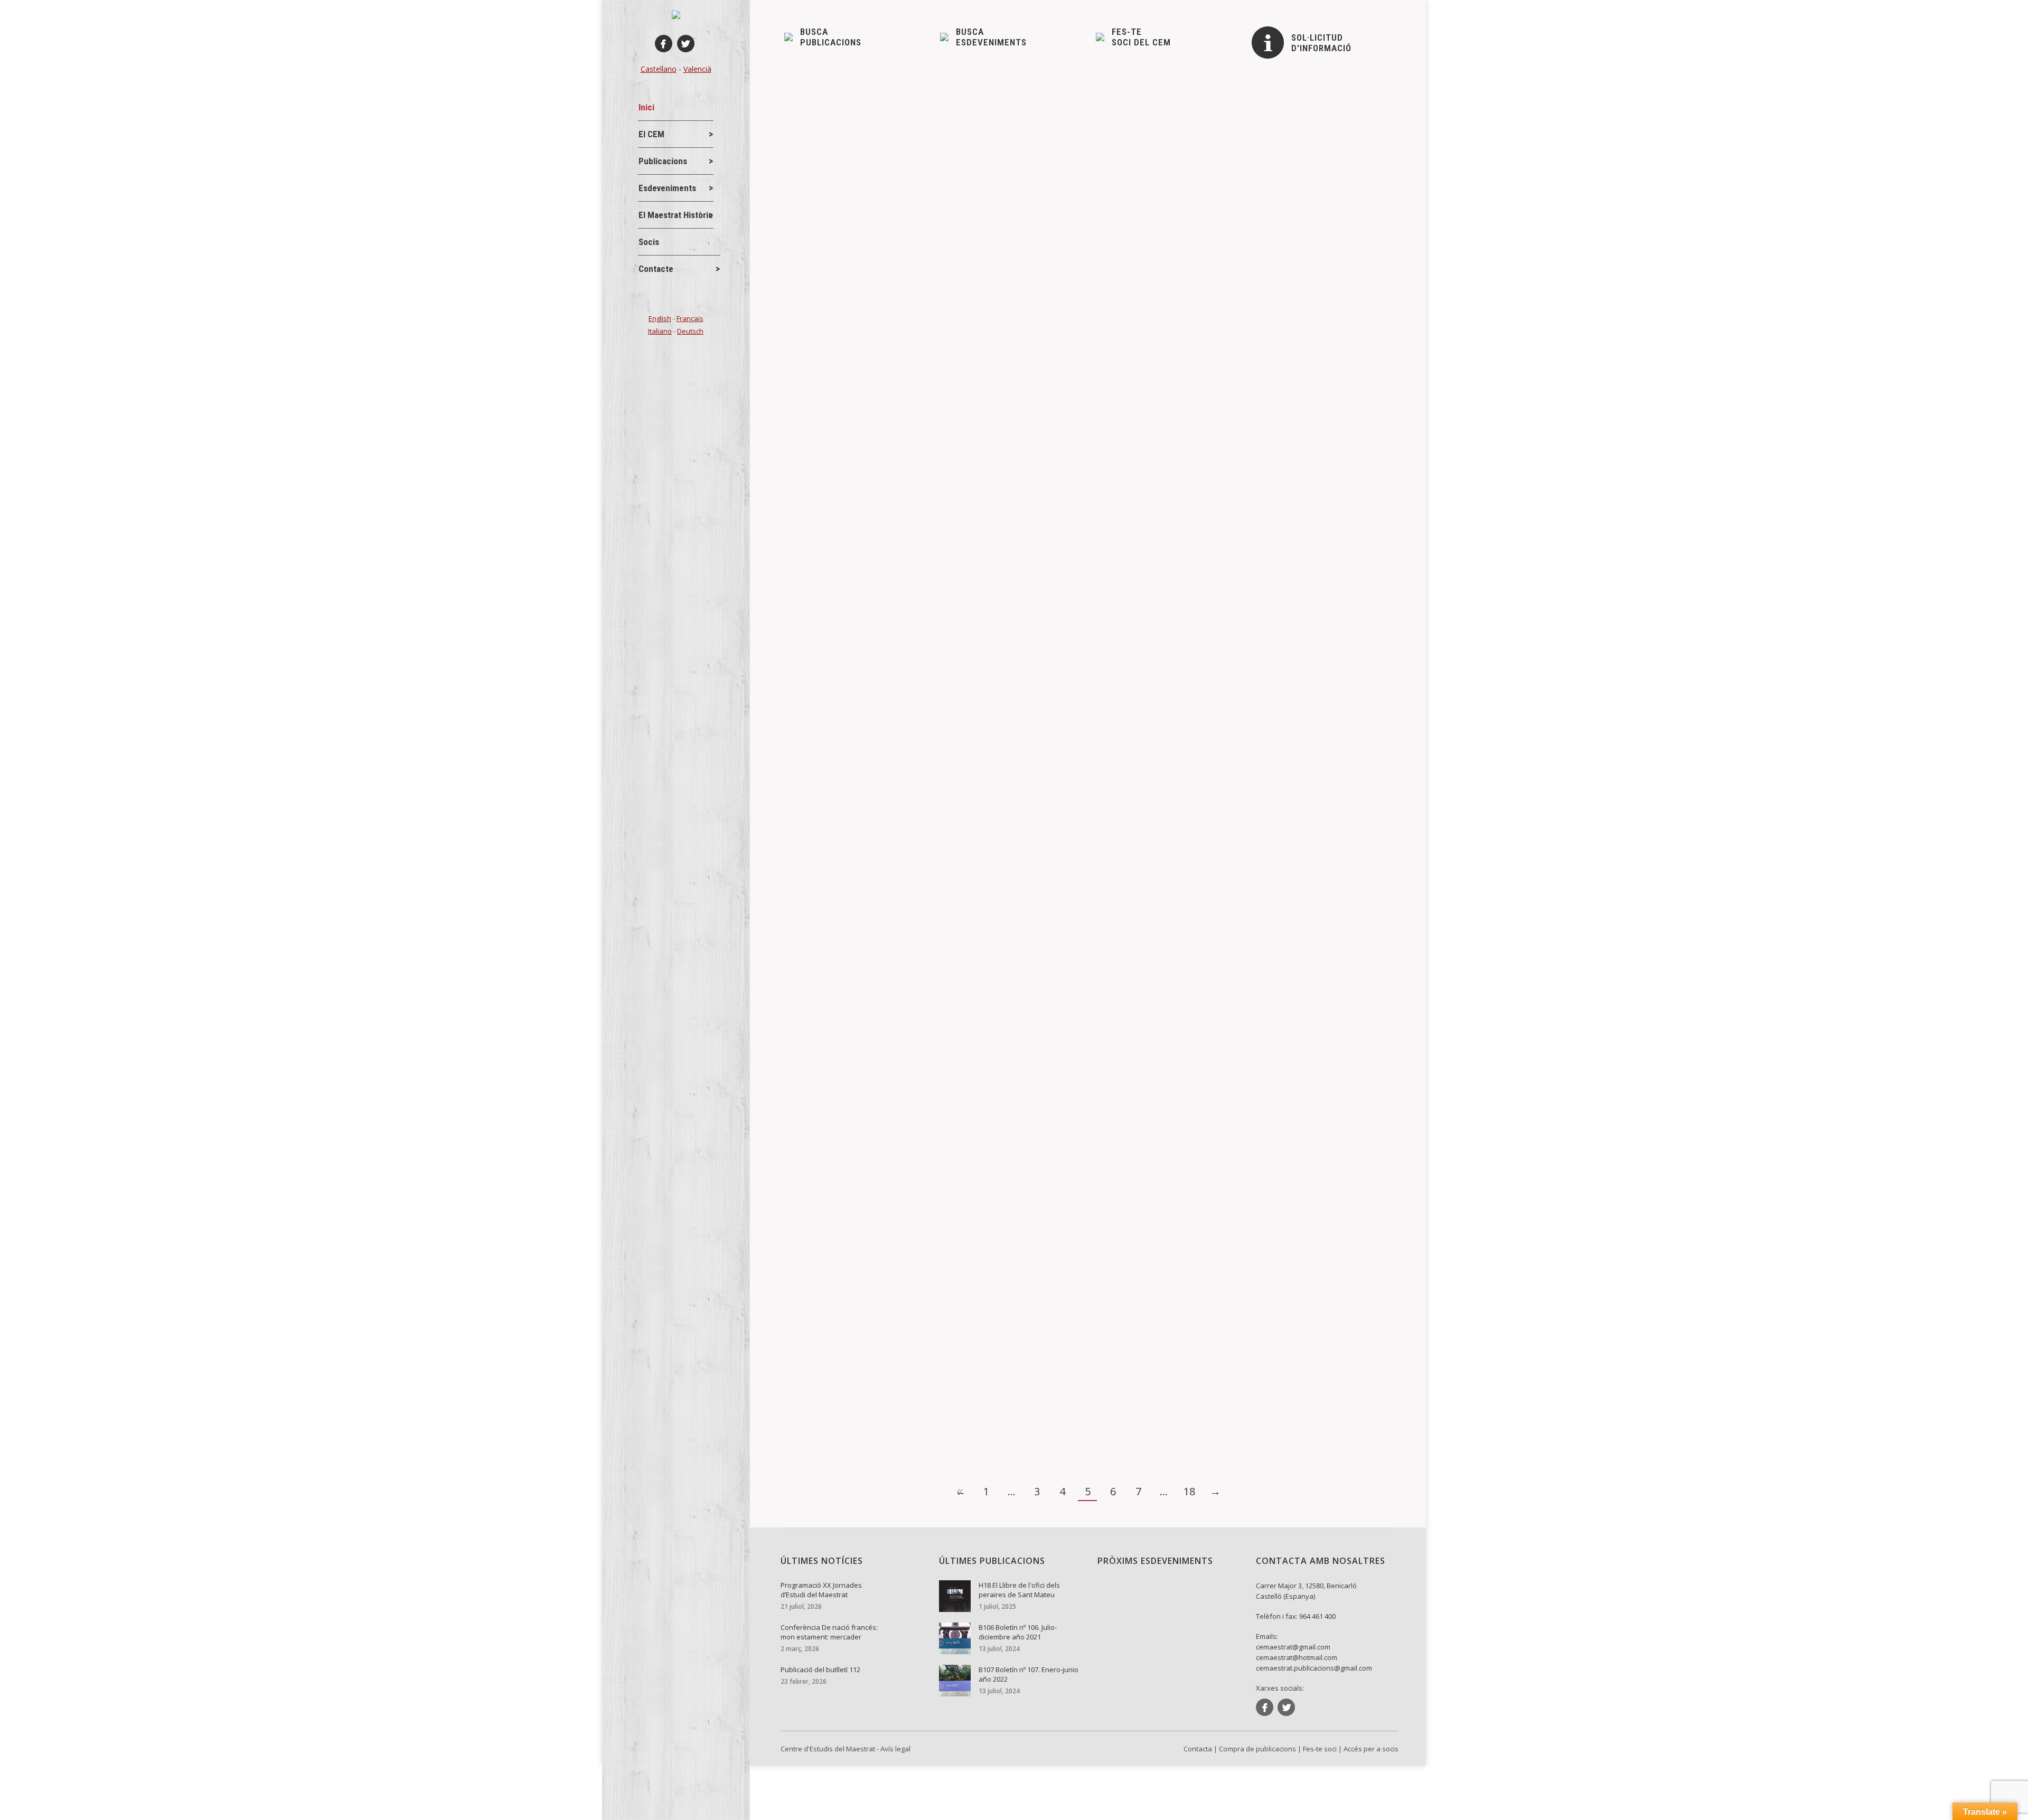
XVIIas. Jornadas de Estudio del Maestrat (884, 342)
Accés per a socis (1371, 1749)
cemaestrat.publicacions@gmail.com (1314, 1668)
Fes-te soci (1320, 1749)
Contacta (1198, 1749)
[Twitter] (686, 44)
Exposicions (822, 1017)
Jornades (818, 241)
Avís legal (895, 1749)
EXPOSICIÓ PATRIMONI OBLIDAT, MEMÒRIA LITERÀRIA (913, 1000)
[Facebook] (664, 44)
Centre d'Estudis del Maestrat (828, 1749)
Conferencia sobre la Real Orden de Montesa (891, 631)
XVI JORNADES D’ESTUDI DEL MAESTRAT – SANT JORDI (918, 1369)
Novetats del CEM (831, 122)
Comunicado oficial (837, 105)
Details (811, 172)
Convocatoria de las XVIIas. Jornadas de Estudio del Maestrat (926, 460)
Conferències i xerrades (842, 648)
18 (1189, 1491)
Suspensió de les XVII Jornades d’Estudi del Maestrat (909, 223)
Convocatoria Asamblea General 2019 (875, 545)
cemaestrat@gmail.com (1293, 1647)
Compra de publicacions (1257, 1749)
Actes (812, 477)
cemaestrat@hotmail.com (1297, 1657)
